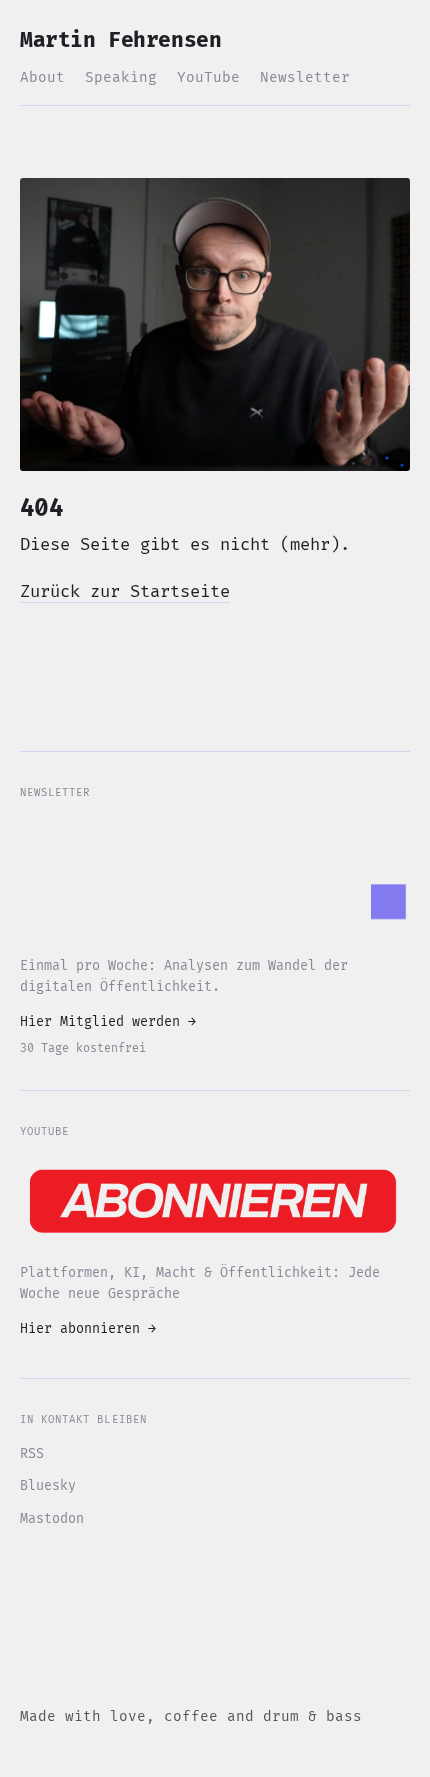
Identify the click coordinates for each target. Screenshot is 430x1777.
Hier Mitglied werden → (108, 1022)
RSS (32, 1454)
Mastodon (52, 1519)
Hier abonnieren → (88, 1329)
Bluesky (48, 1486)
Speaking (121, 77)
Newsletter (305, 77)
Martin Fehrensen (120, 40)
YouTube (208, 77)
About (42, 77)
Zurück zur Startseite (125, 592)
